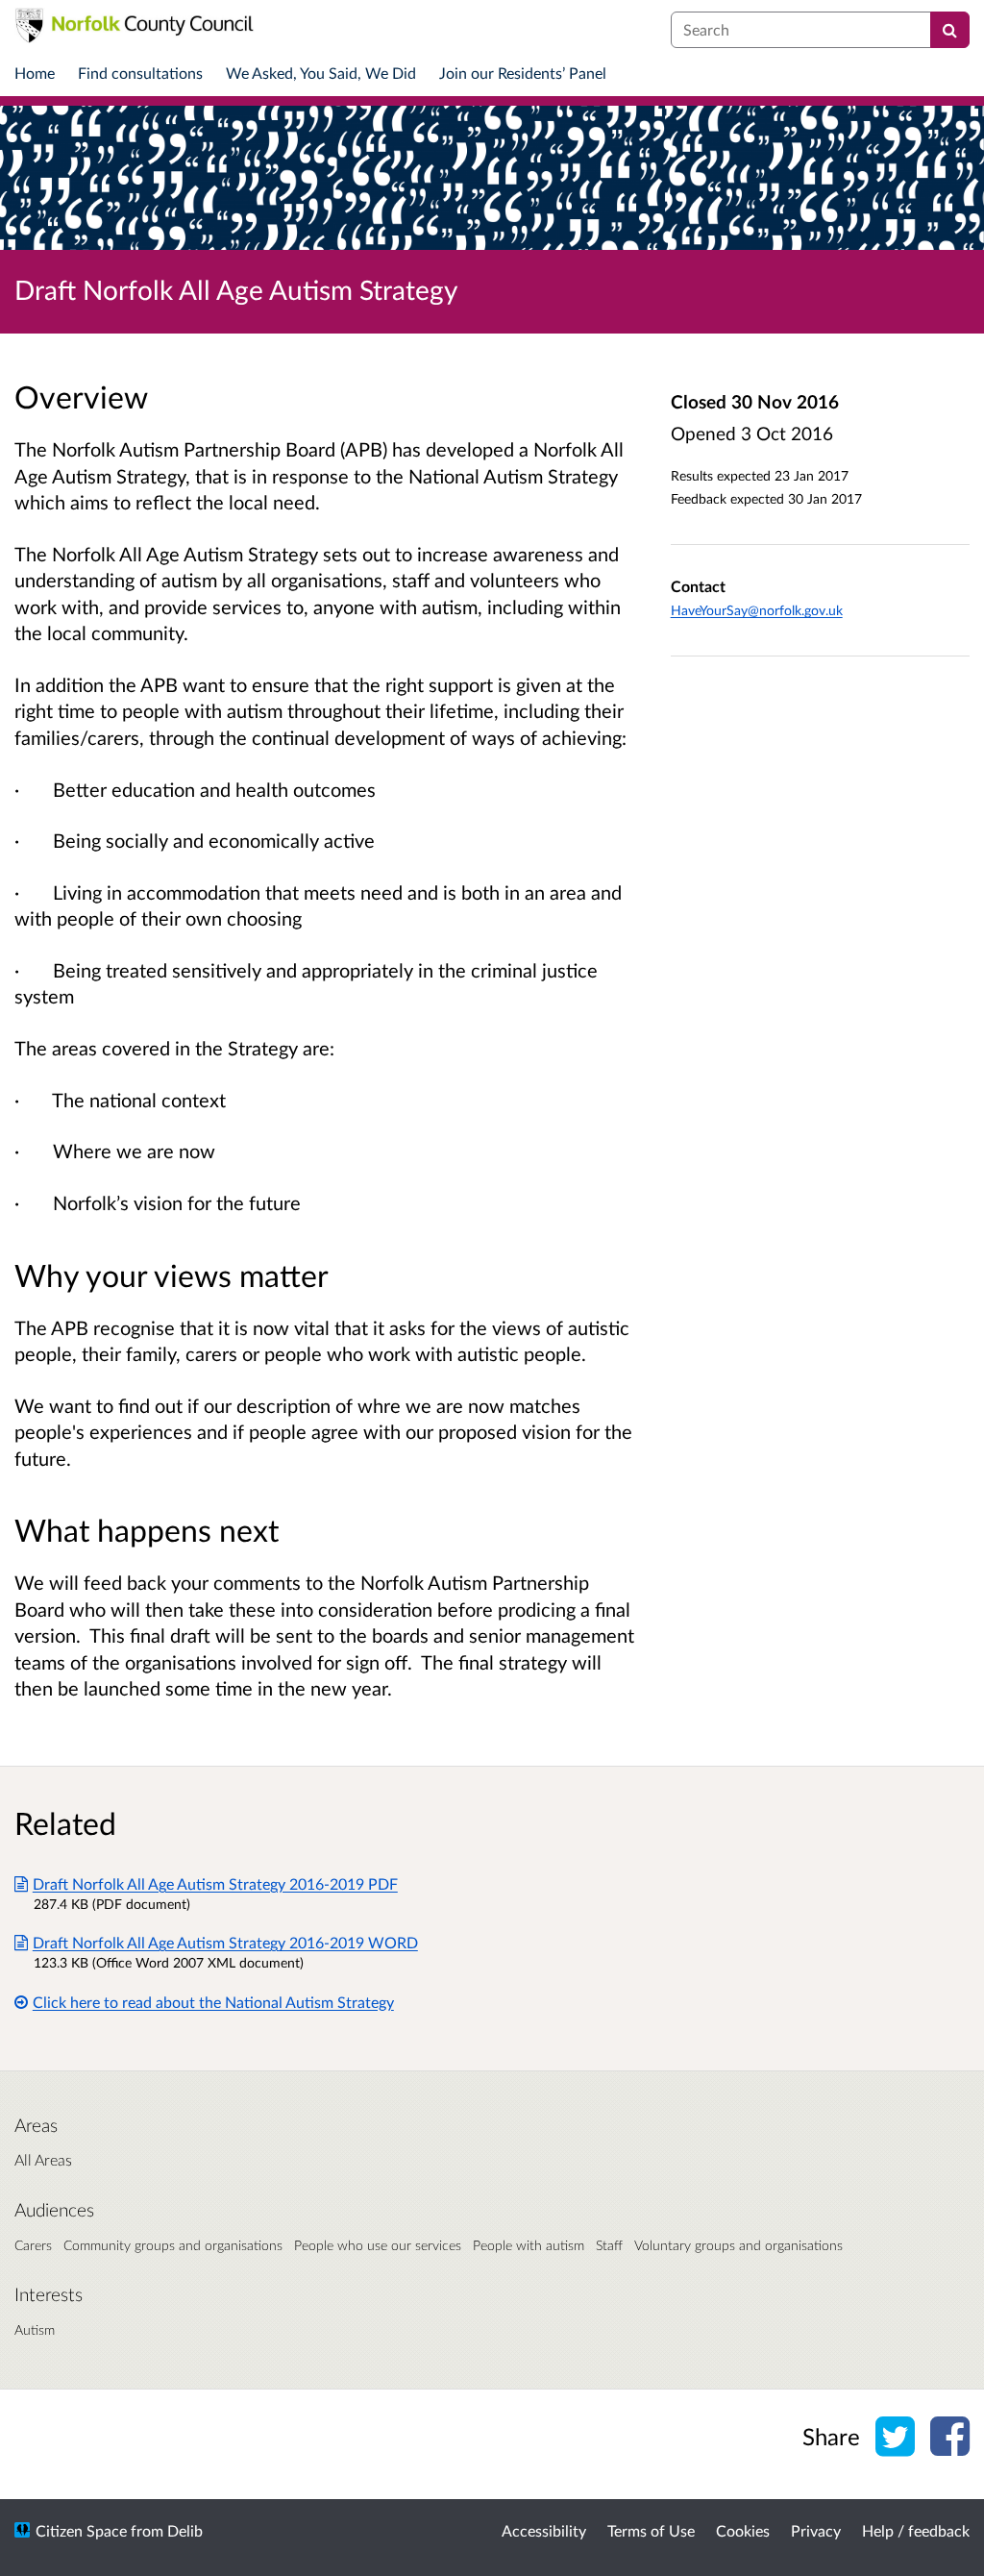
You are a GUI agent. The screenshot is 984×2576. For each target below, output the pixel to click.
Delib (185, 2530)
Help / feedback (916, 2530)
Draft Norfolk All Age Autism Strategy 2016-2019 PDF (215, 1883)
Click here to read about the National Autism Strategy (213, 2002)
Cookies (743, 2530)
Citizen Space (81, 2530)
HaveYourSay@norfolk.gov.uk (757, 610)
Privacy (816, 2530)
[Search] (950, 30)
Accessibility (544, 2530)
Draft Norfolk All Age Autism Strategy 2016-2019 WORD (225, 1942)
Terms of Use (651, 2530)
